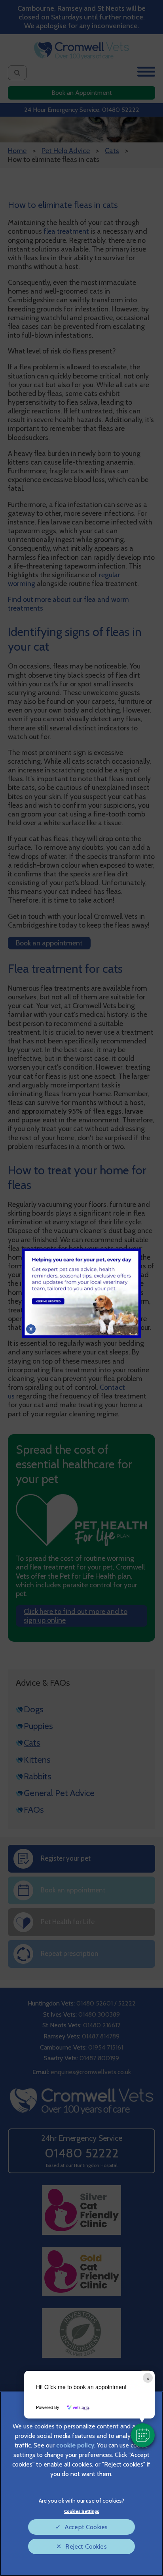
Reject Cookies (86, 2546)
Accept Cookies (86, 2527)
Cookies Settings (82, 2511)
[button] (143, 2435)
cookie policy (75, 2445)
